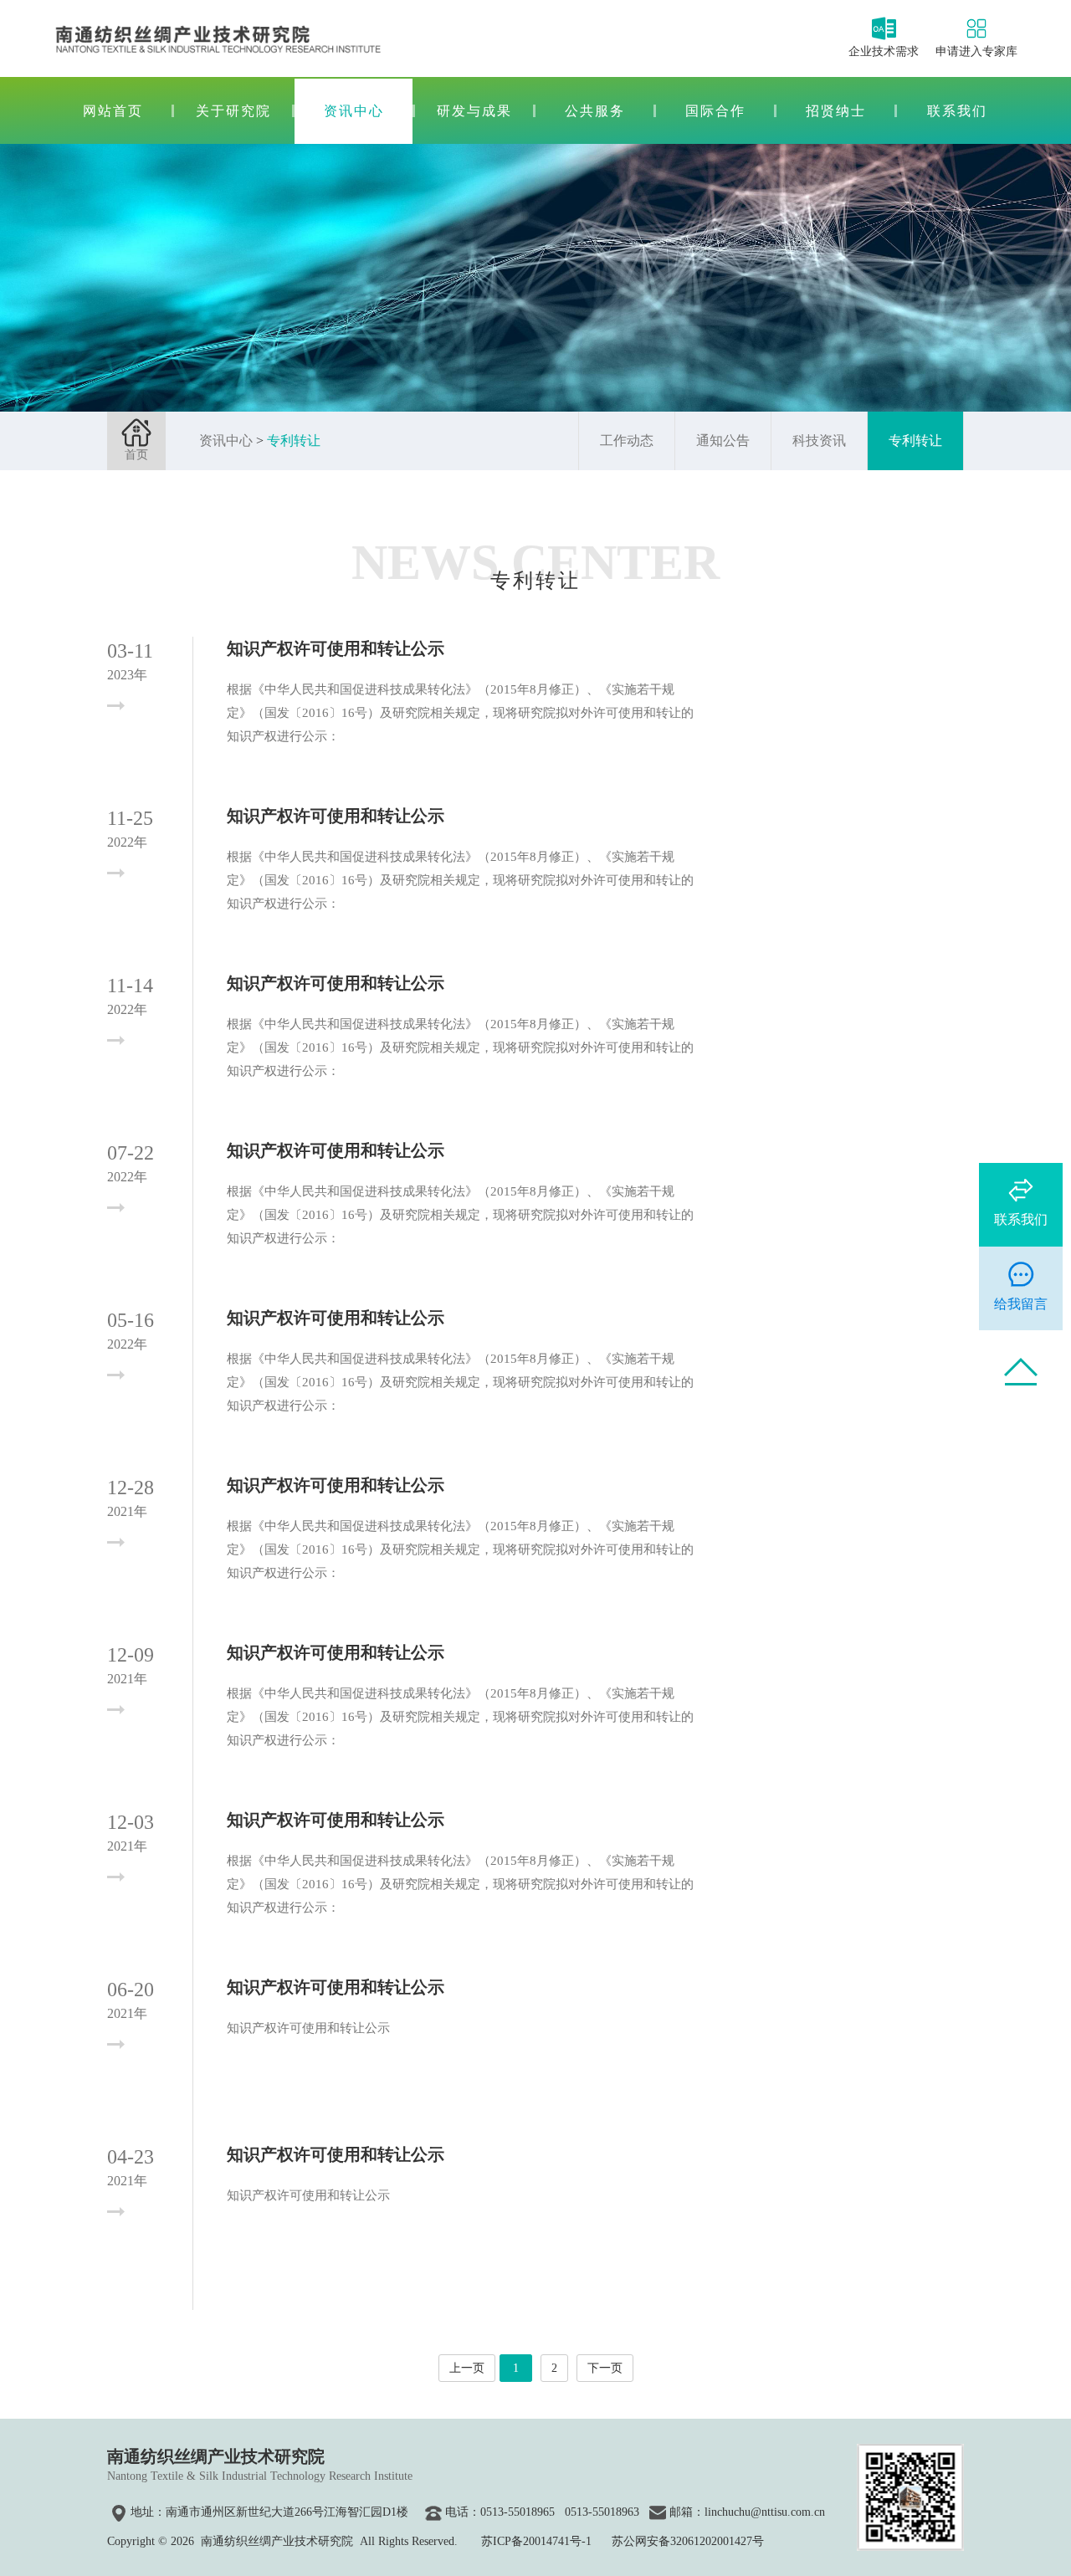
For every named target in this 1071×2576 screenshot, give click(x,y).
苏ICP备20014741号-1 (536, 2541)
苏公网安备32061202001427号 (688, 2541)
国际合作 (715, 111)
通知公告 (723, 440)
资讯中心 (354, 111)
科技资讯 (819, 440)
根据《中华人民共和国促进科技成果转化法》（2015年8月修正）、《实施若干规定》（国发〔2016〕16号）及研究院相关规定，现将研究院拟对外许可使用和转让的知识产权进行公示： (460, 713)
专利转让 (294, 440)
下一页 (605, 2368)
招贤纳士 (836, 111)
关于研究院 (233, 111)
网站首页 (113, 111)
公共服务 (595, 111)
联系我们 (957, 111)
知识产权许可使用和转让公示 (336, 648)
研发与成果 (474, 111)
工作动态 (627, 440)
